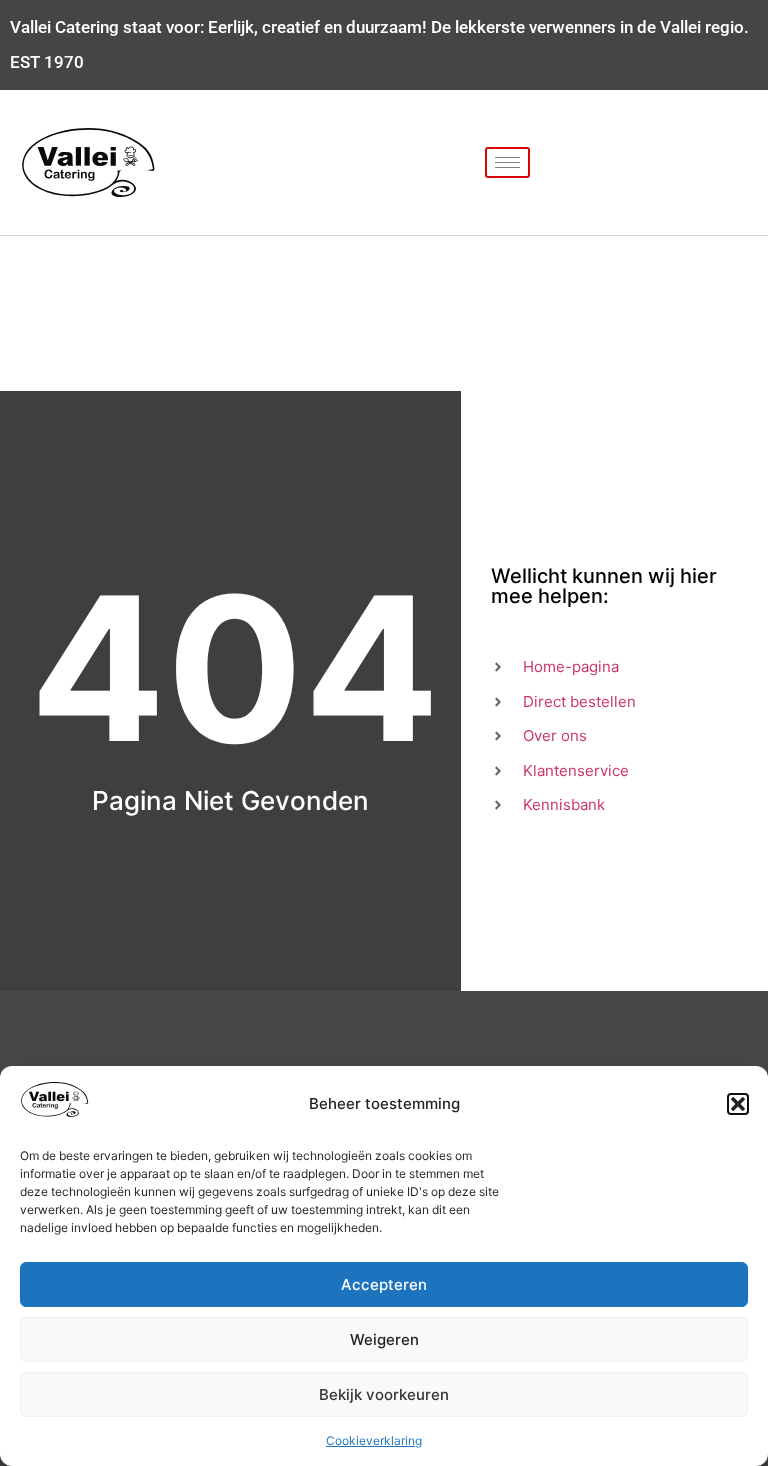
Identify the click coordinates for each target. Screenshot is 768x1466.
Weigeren (384, 1339)
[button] (738, 1104)
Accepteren (384, 1284)
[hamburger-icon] (507, 162)
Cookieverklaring (374, 1440)
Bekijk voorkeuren (384, 1394)
